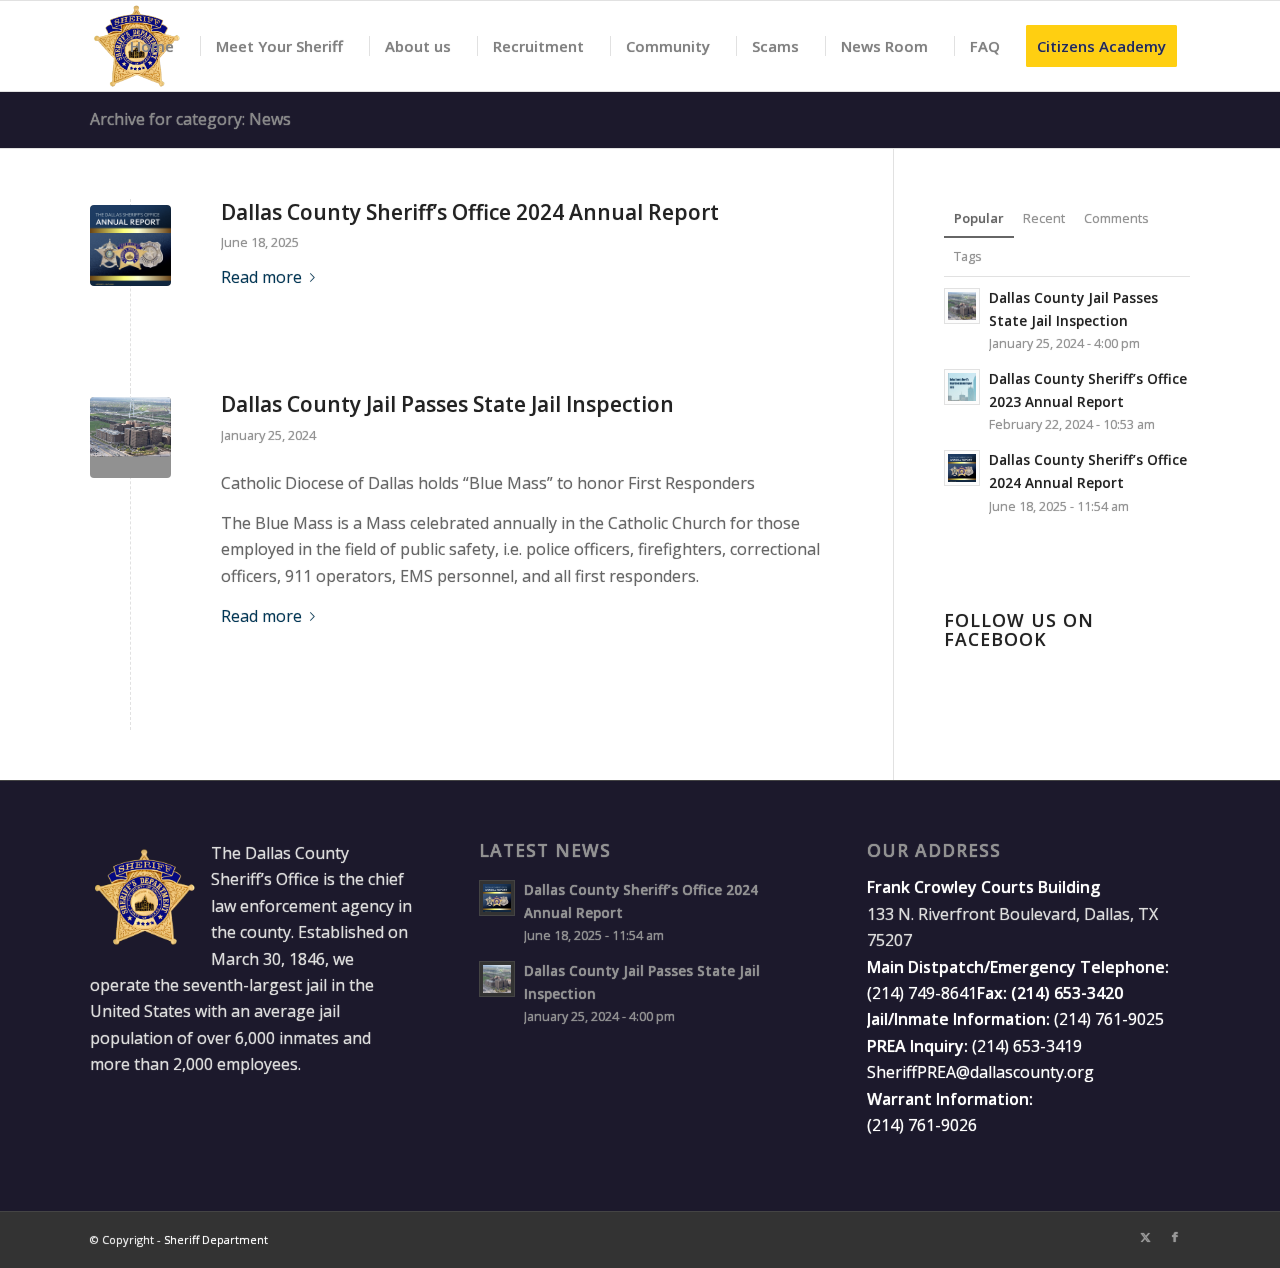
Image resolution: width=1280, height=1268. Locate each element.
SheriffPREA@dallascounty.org (980, 1072)
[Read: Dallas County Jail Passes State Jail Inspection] (962, 306)
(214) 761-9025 (1109, 1019)
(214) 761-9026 (922, 1125)
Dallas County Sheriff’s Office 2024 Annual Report (470, 212)
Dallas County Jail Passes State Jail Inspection (447, 404)
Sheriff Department (216, 1239)
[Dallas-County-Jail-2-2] (130, 437)
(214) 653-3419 (1027, 1046)
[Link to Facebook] (1175, 1237)
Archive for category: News (190, 119)
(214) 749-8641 (922, 993)
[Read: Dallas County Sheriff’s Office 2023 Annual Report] (962, 387)
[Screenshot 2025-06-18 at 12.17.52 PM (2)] (130, 245)
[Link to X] (1145, 1237)
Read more (261, 277)
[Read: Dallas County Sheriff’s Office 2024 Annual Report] (962, 468)
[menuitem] (144, 46)
